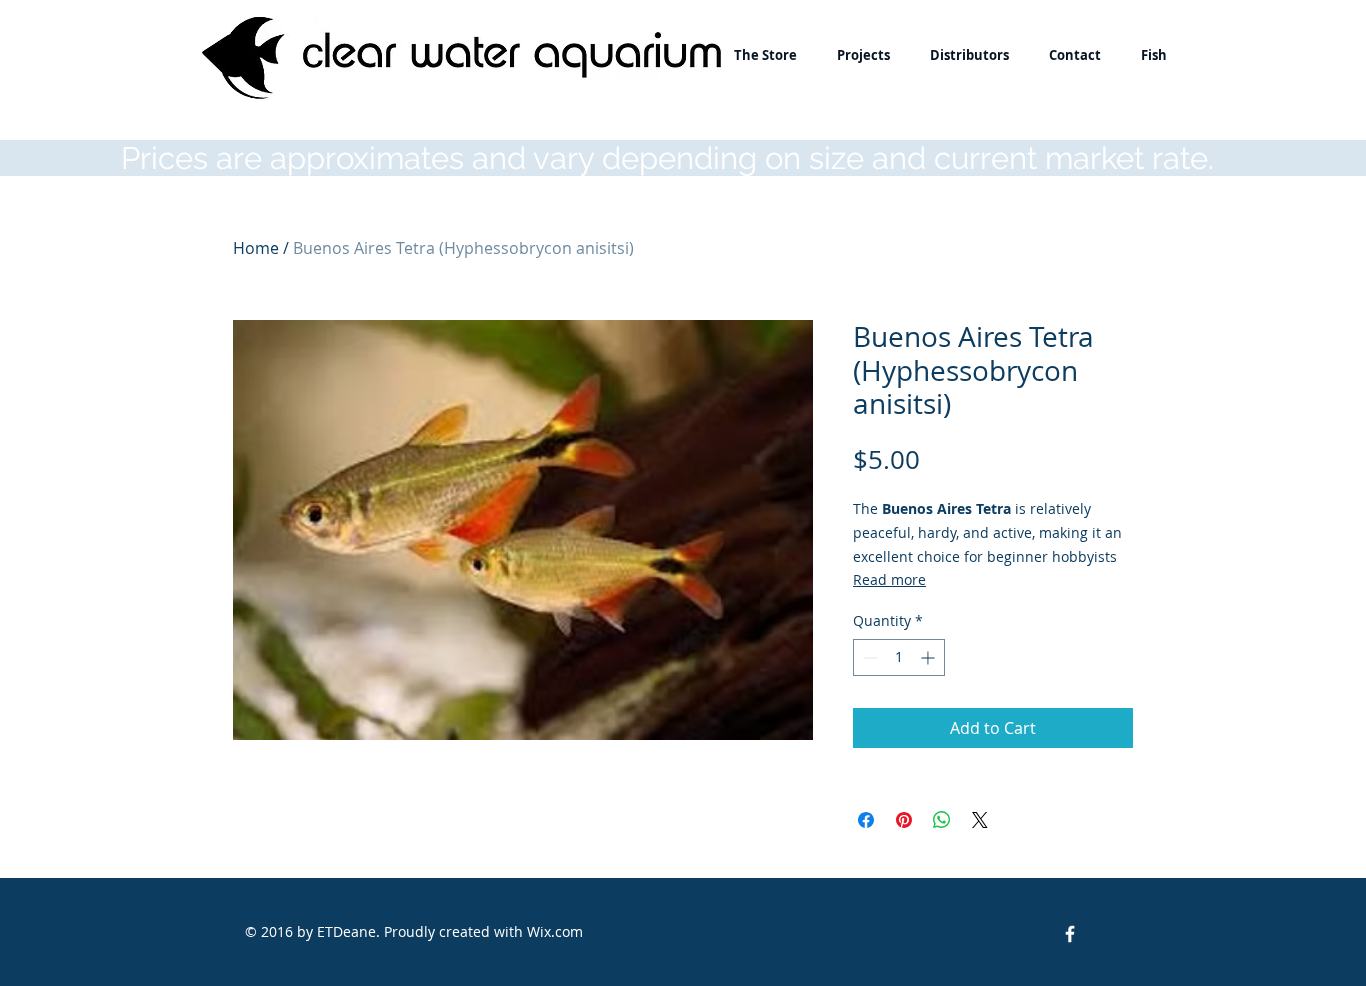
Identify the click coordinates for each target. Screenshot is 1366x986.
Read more (889, 579)
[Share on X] (980, 820)
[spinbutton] (899, 657)
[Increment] (929, 657)
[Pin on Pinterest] (904, 820)
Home (256, 248)
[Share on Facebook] (866, 820)
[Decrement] (868, 657)
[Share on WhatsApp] (942, 820)
